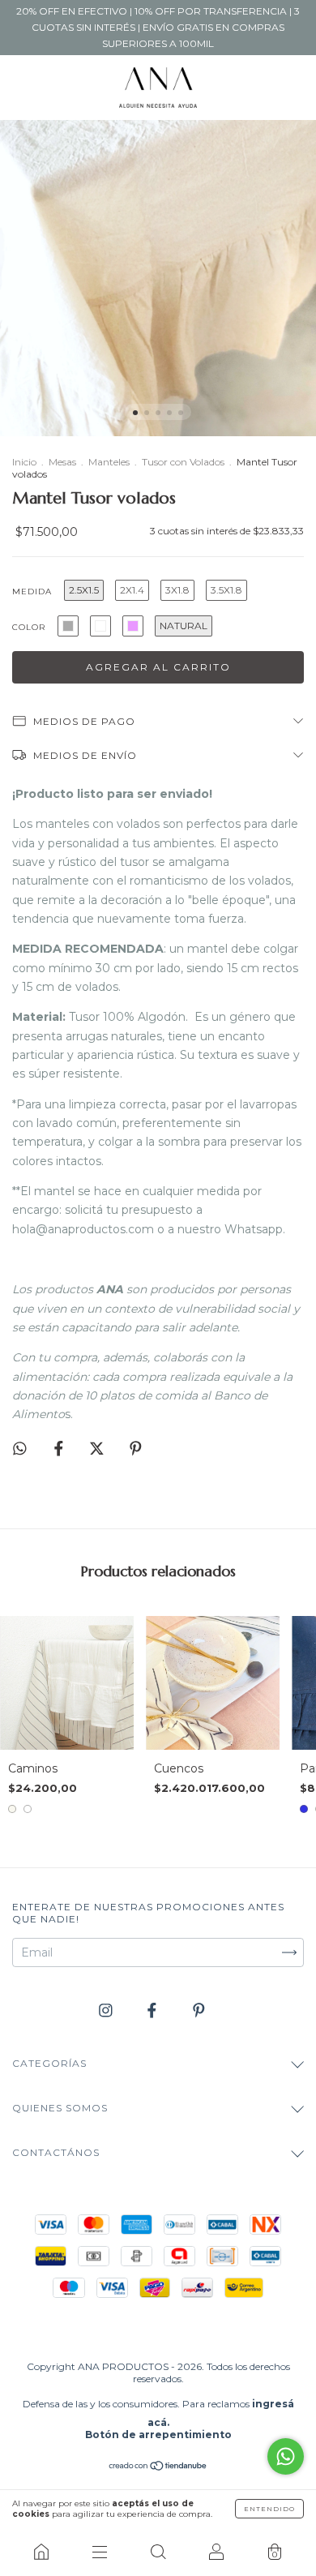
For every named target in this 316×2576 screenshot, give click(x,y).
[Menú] (100, 2552)
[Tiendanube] (158, 2467)
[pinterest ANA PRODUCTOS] (199, 2011)
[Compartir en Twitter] (98, 1448)
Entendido (269, 2509)
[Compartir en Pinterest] (136, 1448)
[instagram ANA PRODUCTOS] (107, 2011)
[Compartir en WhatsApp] (20, 1449)
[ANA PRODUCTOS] (41, 2552)
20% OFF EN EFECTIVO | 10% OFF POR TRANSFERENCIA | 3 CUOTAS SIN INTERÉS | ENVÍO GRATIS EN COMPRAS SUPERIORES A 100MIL (158, 27)
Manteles (109, 462)
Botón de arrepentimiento (158, 2435)
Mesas (62, 462)
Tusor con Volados (183, 462)
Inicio (24, 462)
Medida (32, 591)
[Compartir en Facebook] (60, 1448)
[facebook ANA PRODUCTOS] (154, 2011)
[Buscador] (158, 2552)
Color (29, 627)
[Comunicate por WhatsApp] (286, 2456)
